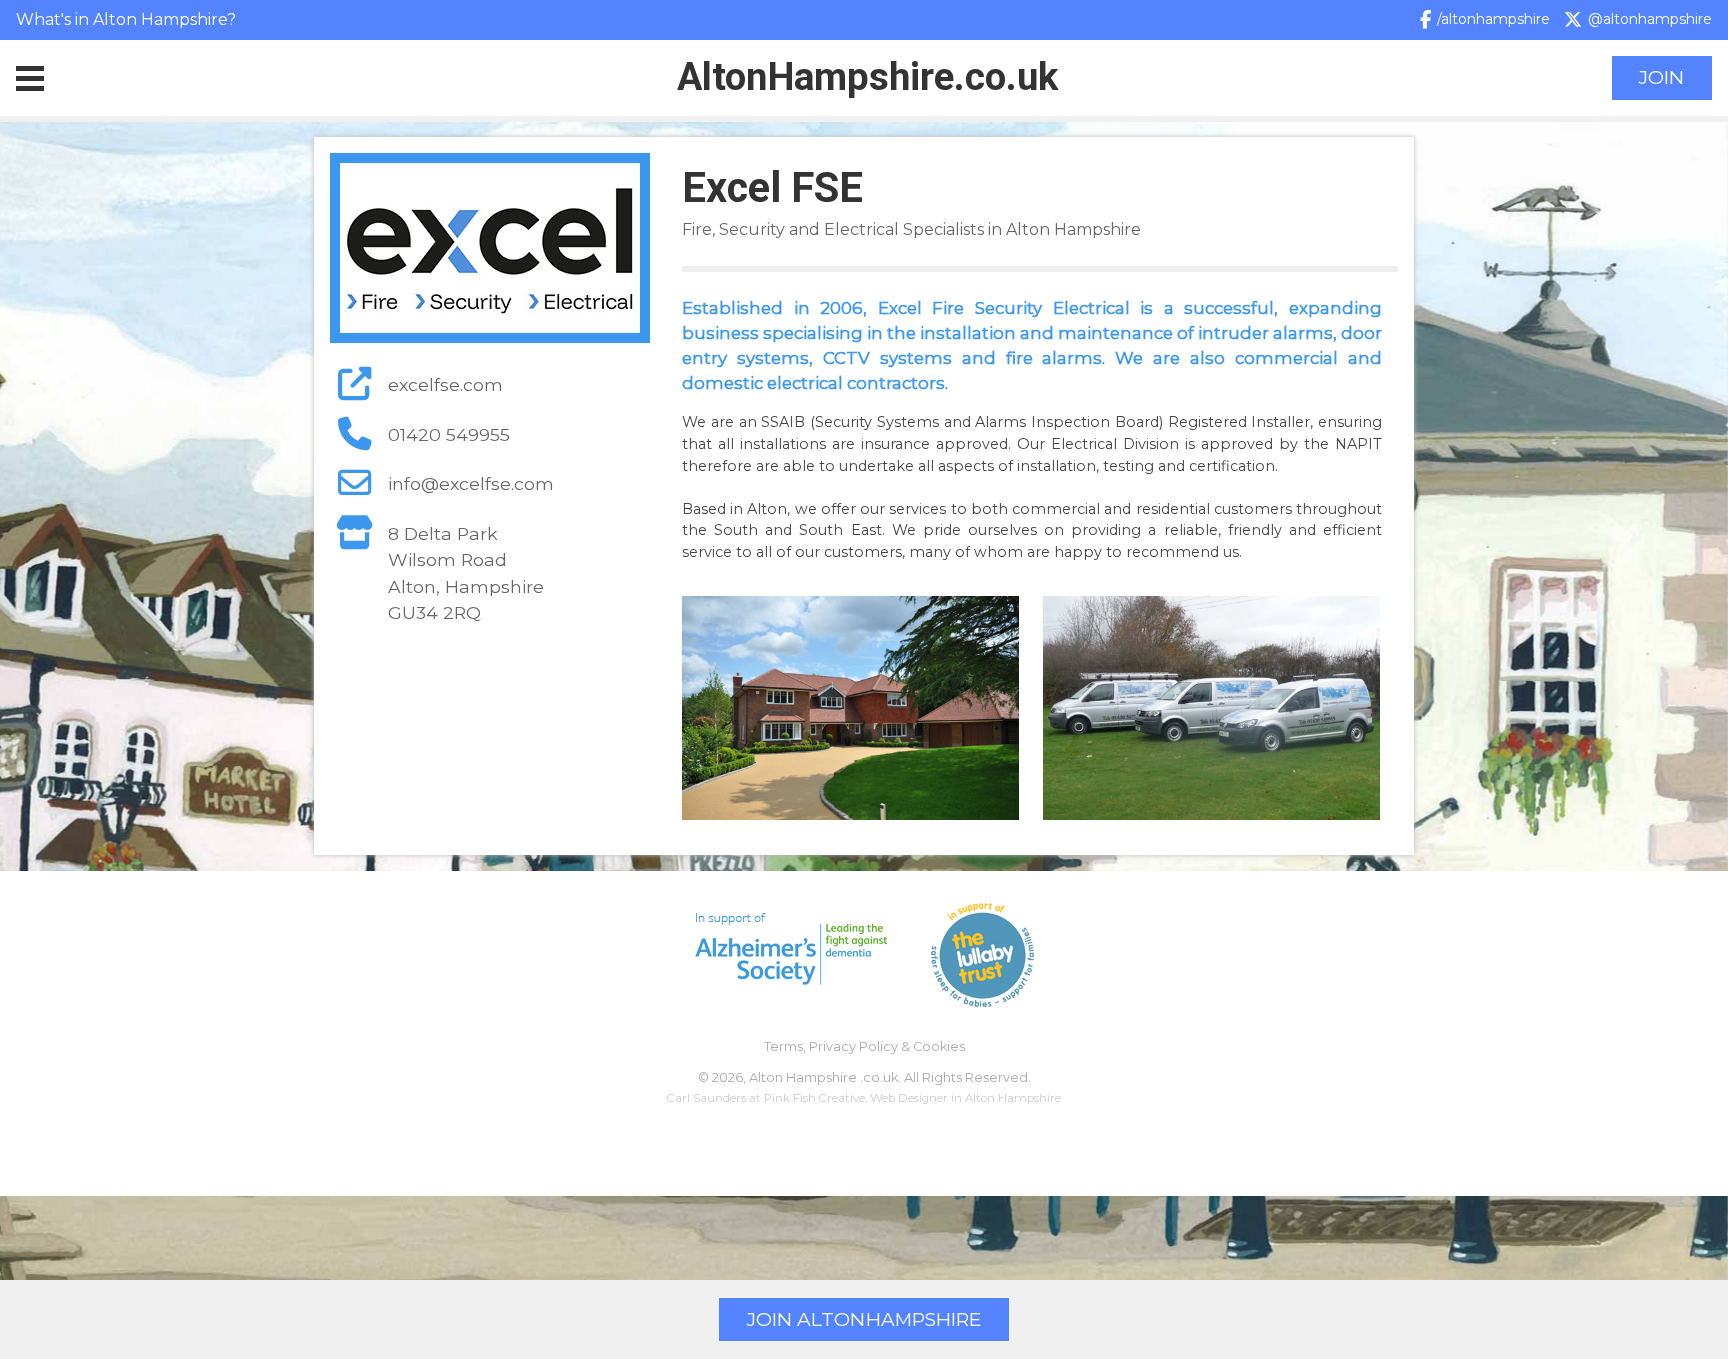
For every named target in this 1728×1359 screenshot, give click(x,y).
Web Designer (909, 1098)
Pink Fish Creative (814, 1098)
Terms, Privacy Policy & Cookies (864, 1046)
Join (1661, 77)
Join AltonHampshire (864, 1319)
